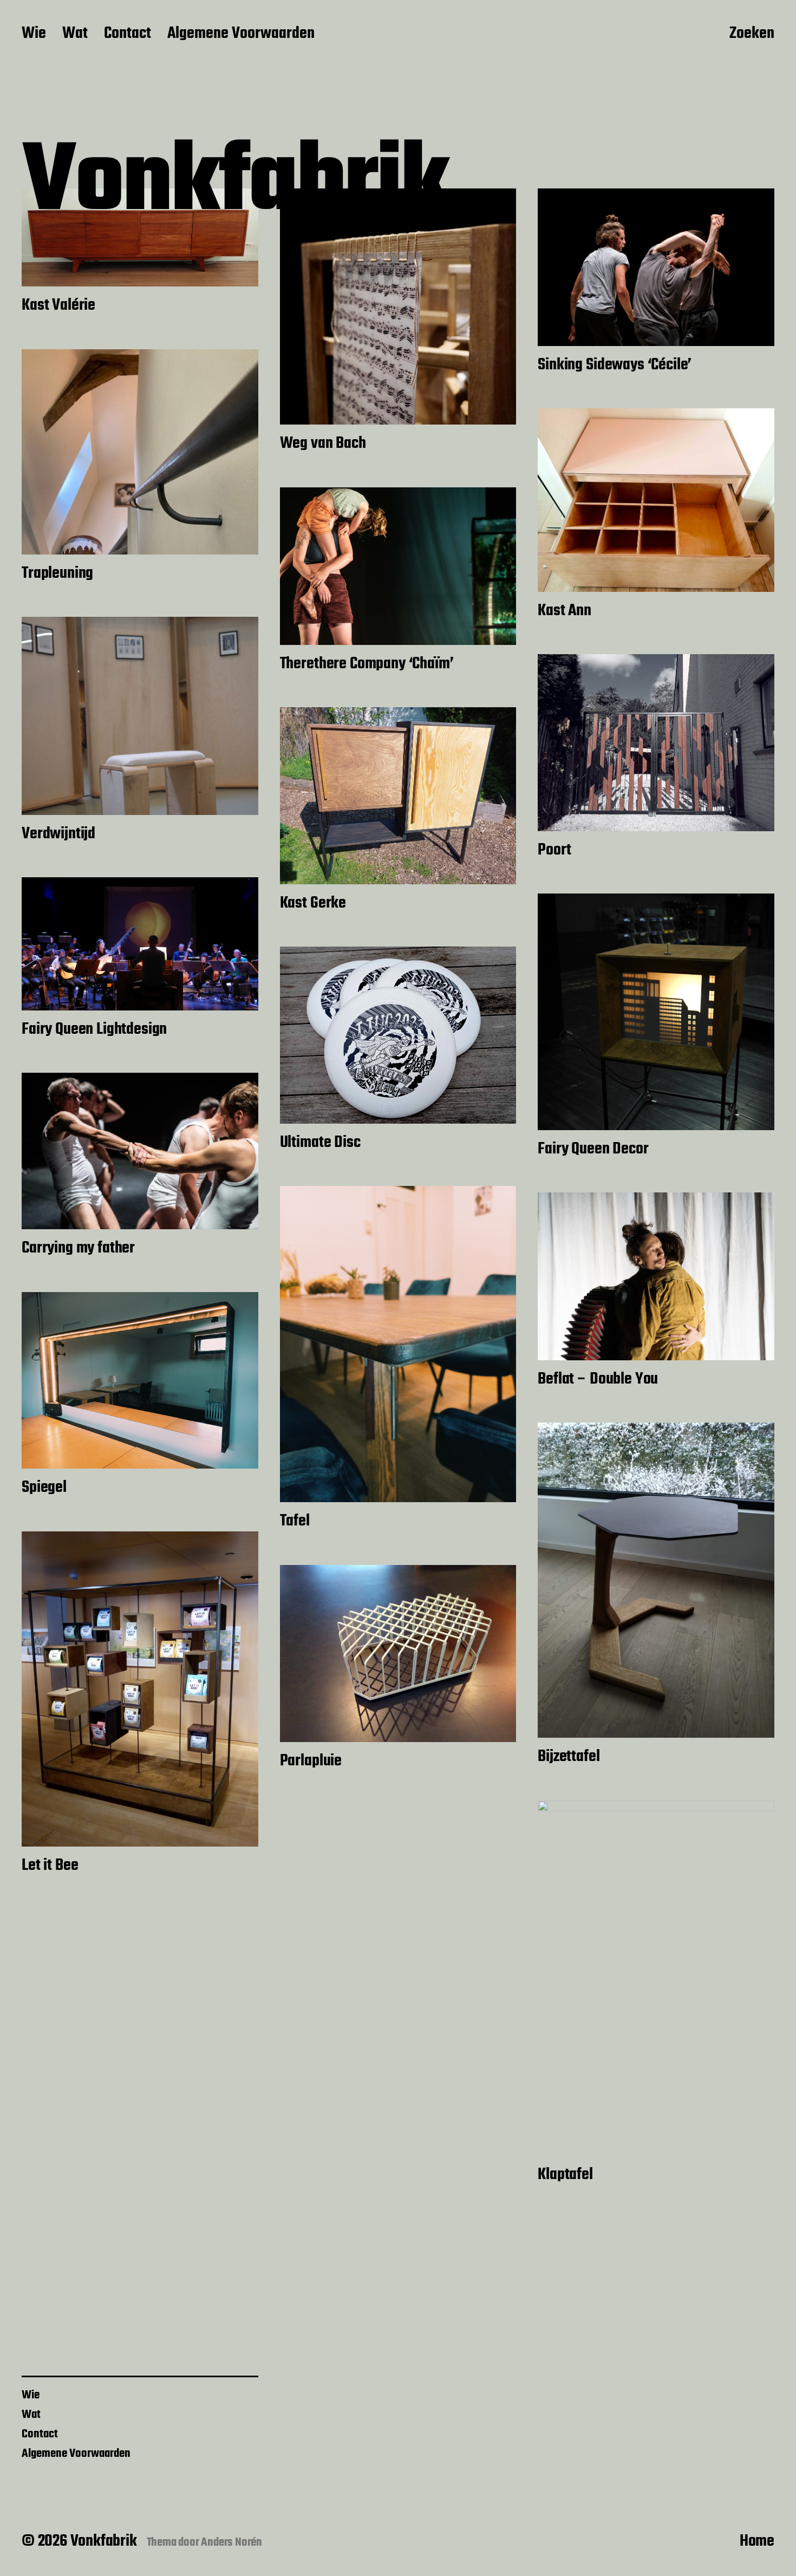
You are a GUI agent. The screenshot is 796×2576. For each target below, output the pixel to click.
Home (757, 2541)
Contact (128, 34)
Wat (75, 34)
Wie (34, 34)
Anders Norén (231, 2542)
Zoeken (752, 34)
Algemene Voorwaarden (241, 34)
